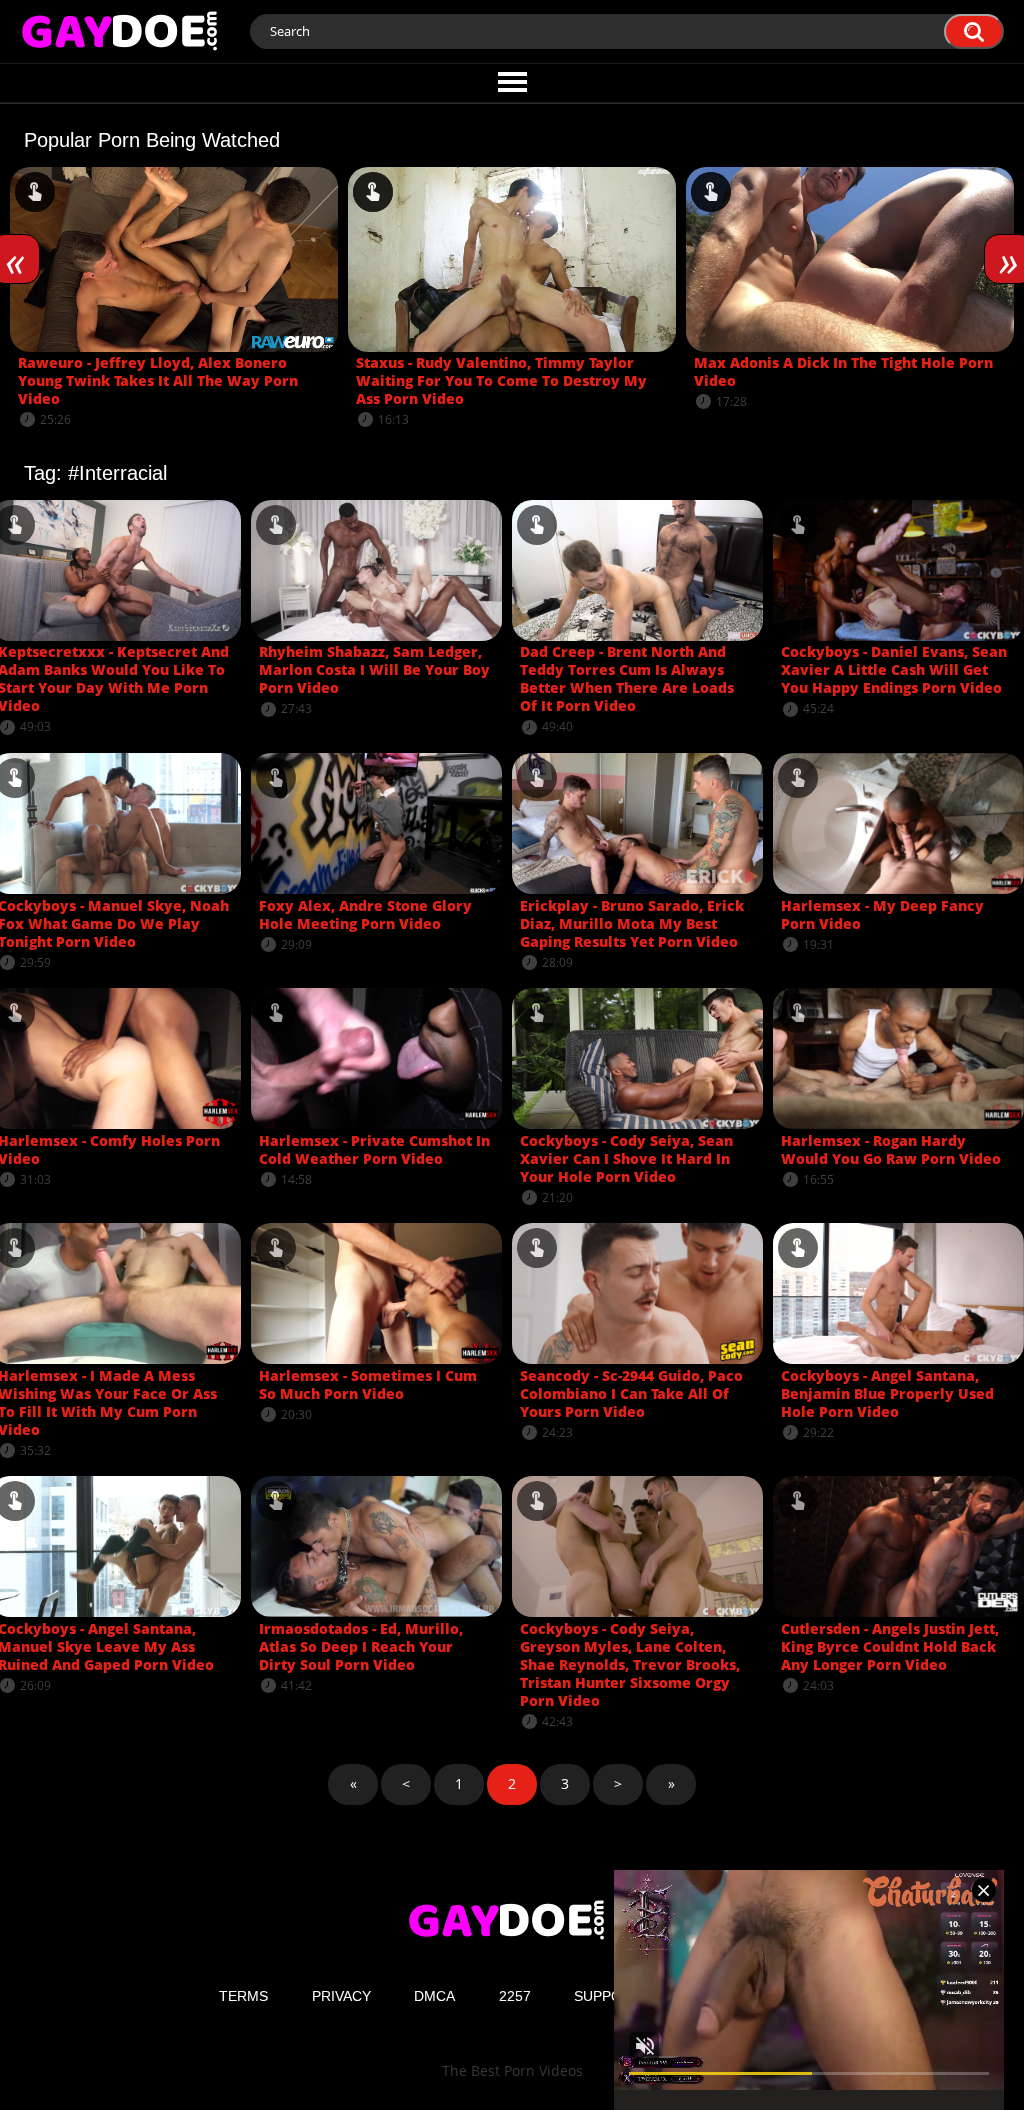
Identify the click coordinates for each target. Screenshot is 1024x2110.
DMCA (434, 1996)
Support (607, 1996)
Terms (243, 1996)
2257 (515, 1996)
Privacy (341, 1996)
